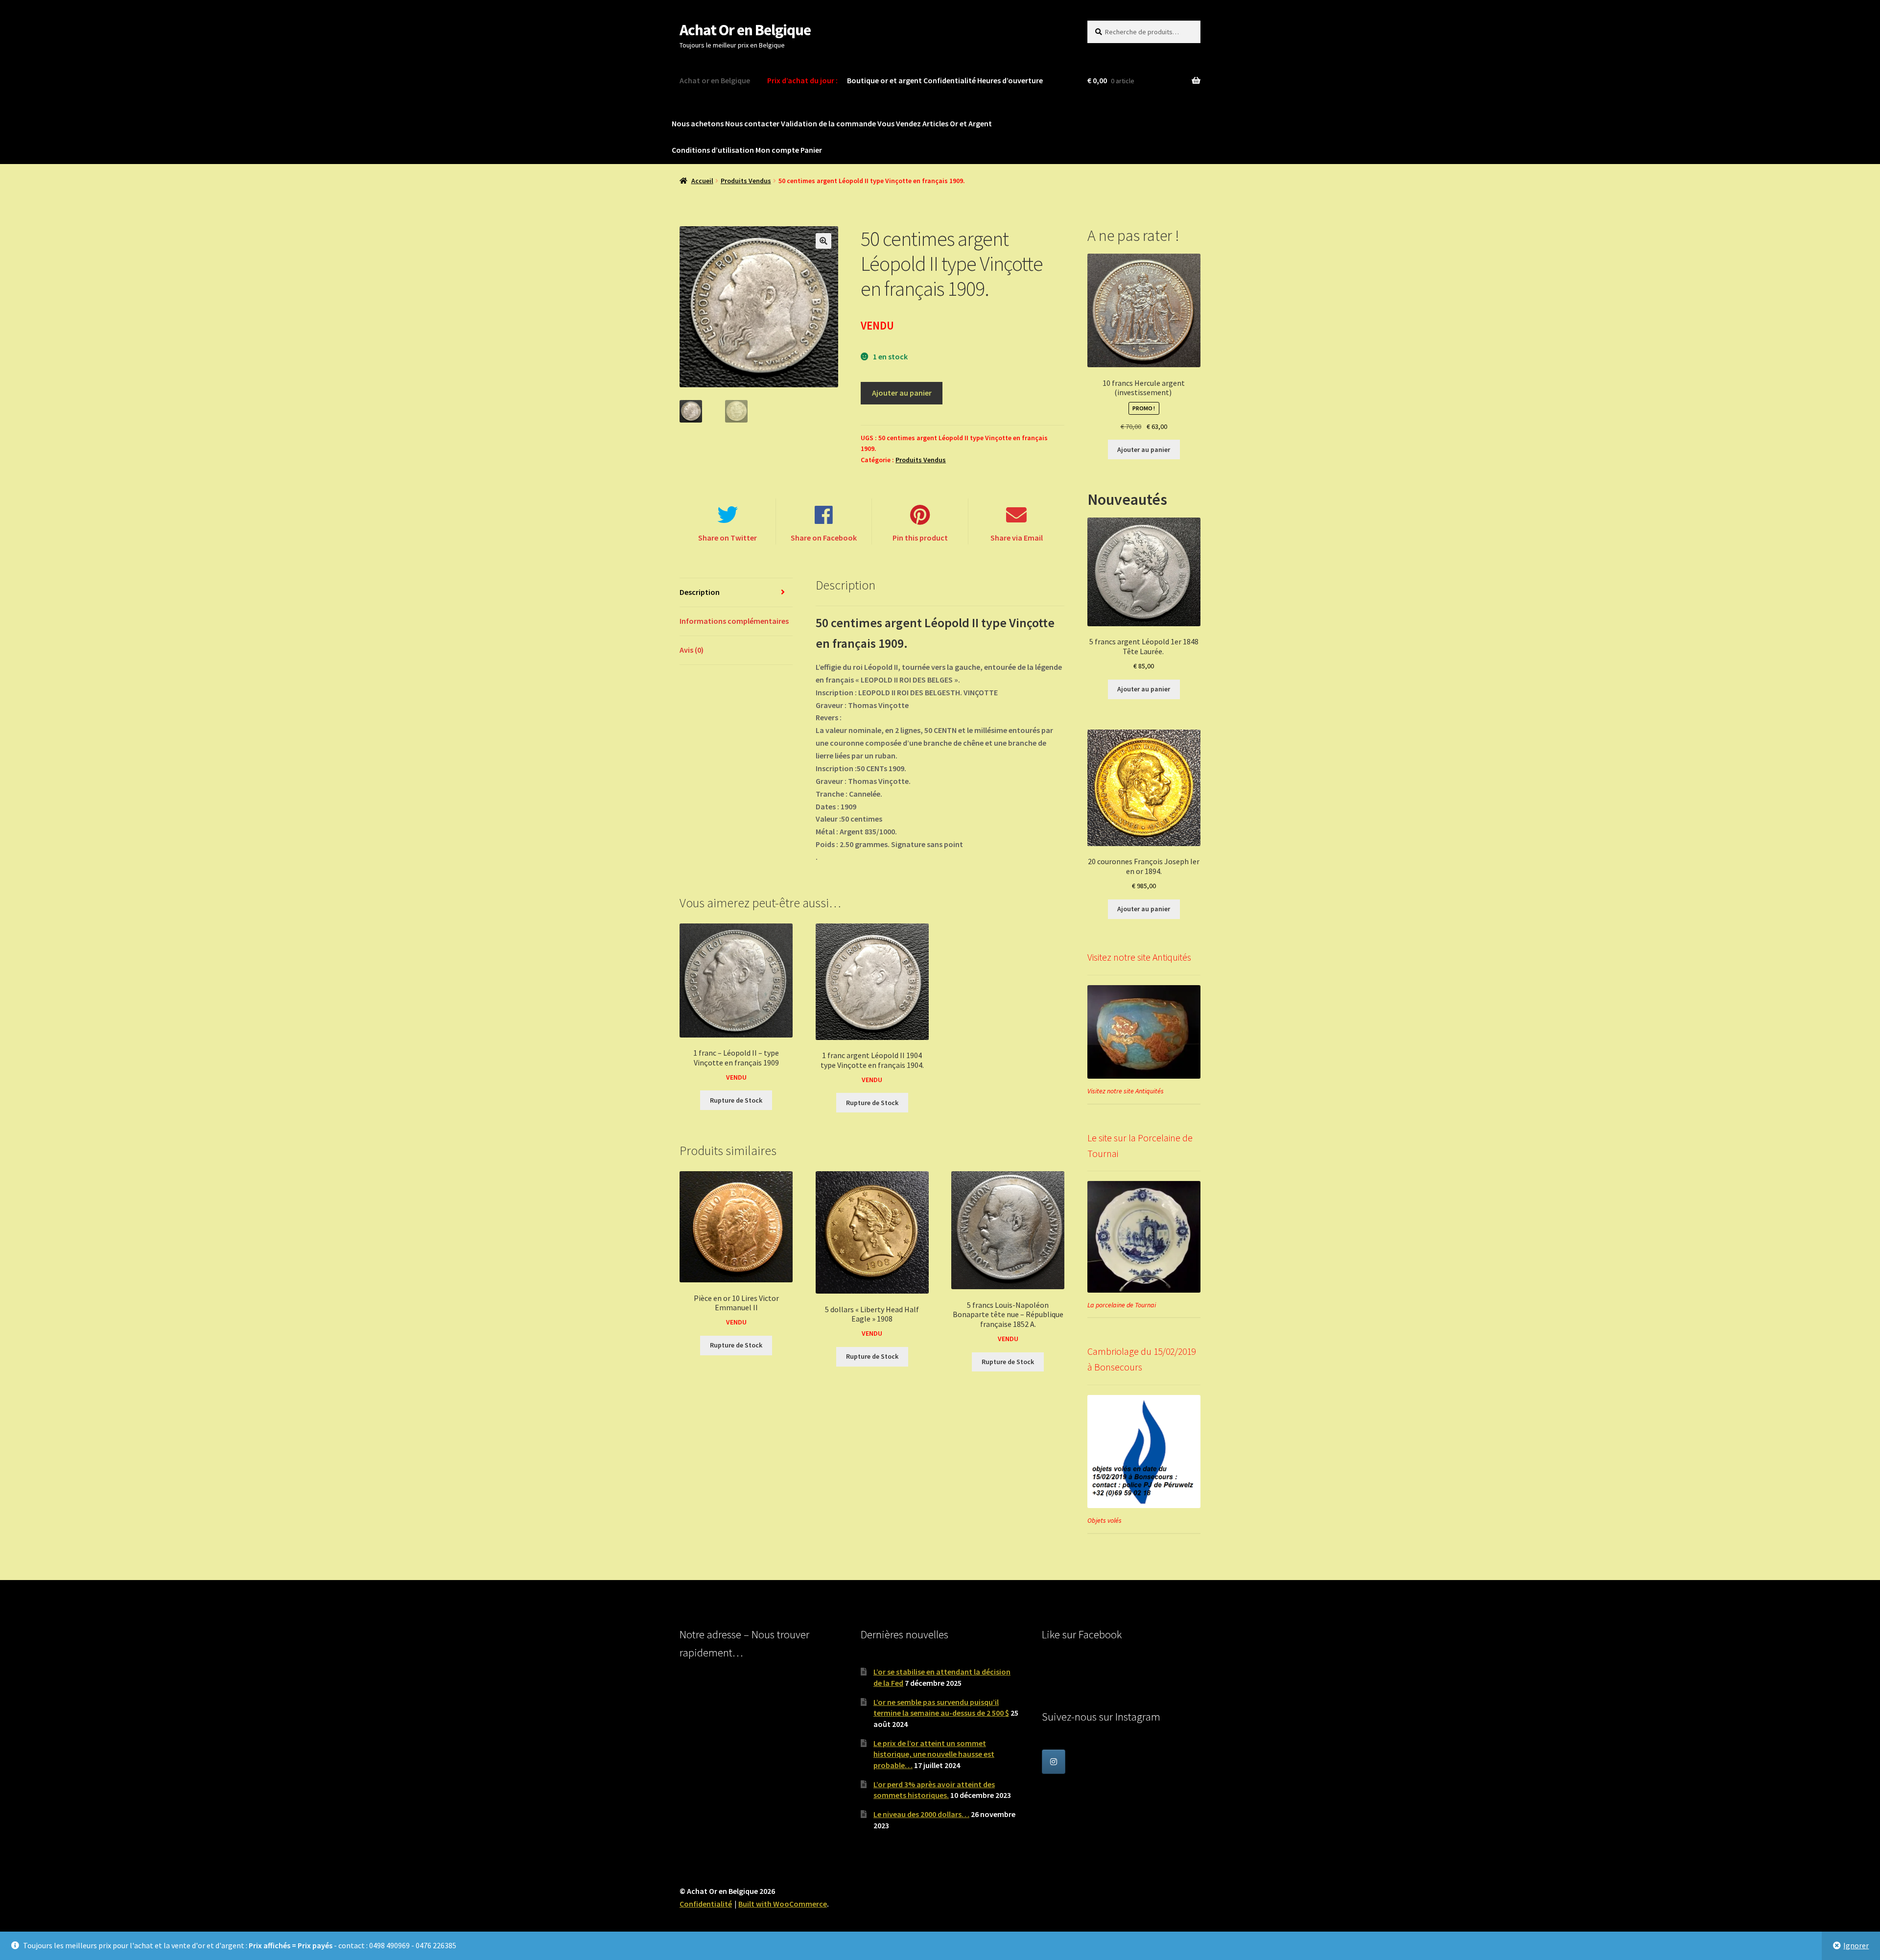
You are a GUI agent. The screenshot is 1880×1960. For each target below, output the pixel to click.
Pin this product (920, 538)
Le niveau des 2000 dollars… (921, 1814)
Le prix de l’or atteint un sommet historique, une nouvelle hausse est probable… (934, 1754)
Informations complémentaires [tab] (734, 621)
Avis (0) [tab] (692, 650)
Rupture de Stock (736, 1100)
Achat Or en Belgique (745, 30)
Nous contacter (752, 123)
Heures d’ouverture (1010, 80)
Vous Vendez (899, 123)
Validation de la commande (828, 123)
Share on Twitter (728, 538)
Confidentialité (950, 80)
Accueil (702, 181)
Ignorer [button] (1856, 1945)
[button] (823, 241)
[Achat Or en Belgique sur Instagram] (1054, 1762)
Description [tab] (700, 592)
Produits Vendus (746, 181)
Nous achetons (698, 123)
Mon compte (777, 150)
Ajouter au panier (902, 393)
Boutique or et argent (884, 80)
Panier (811, 150)
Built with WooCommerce (783, 1904)
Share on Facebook (824, 538)
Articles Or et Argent (957, 123)
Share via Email (1017, 538)
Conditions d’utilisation (713, 150)
